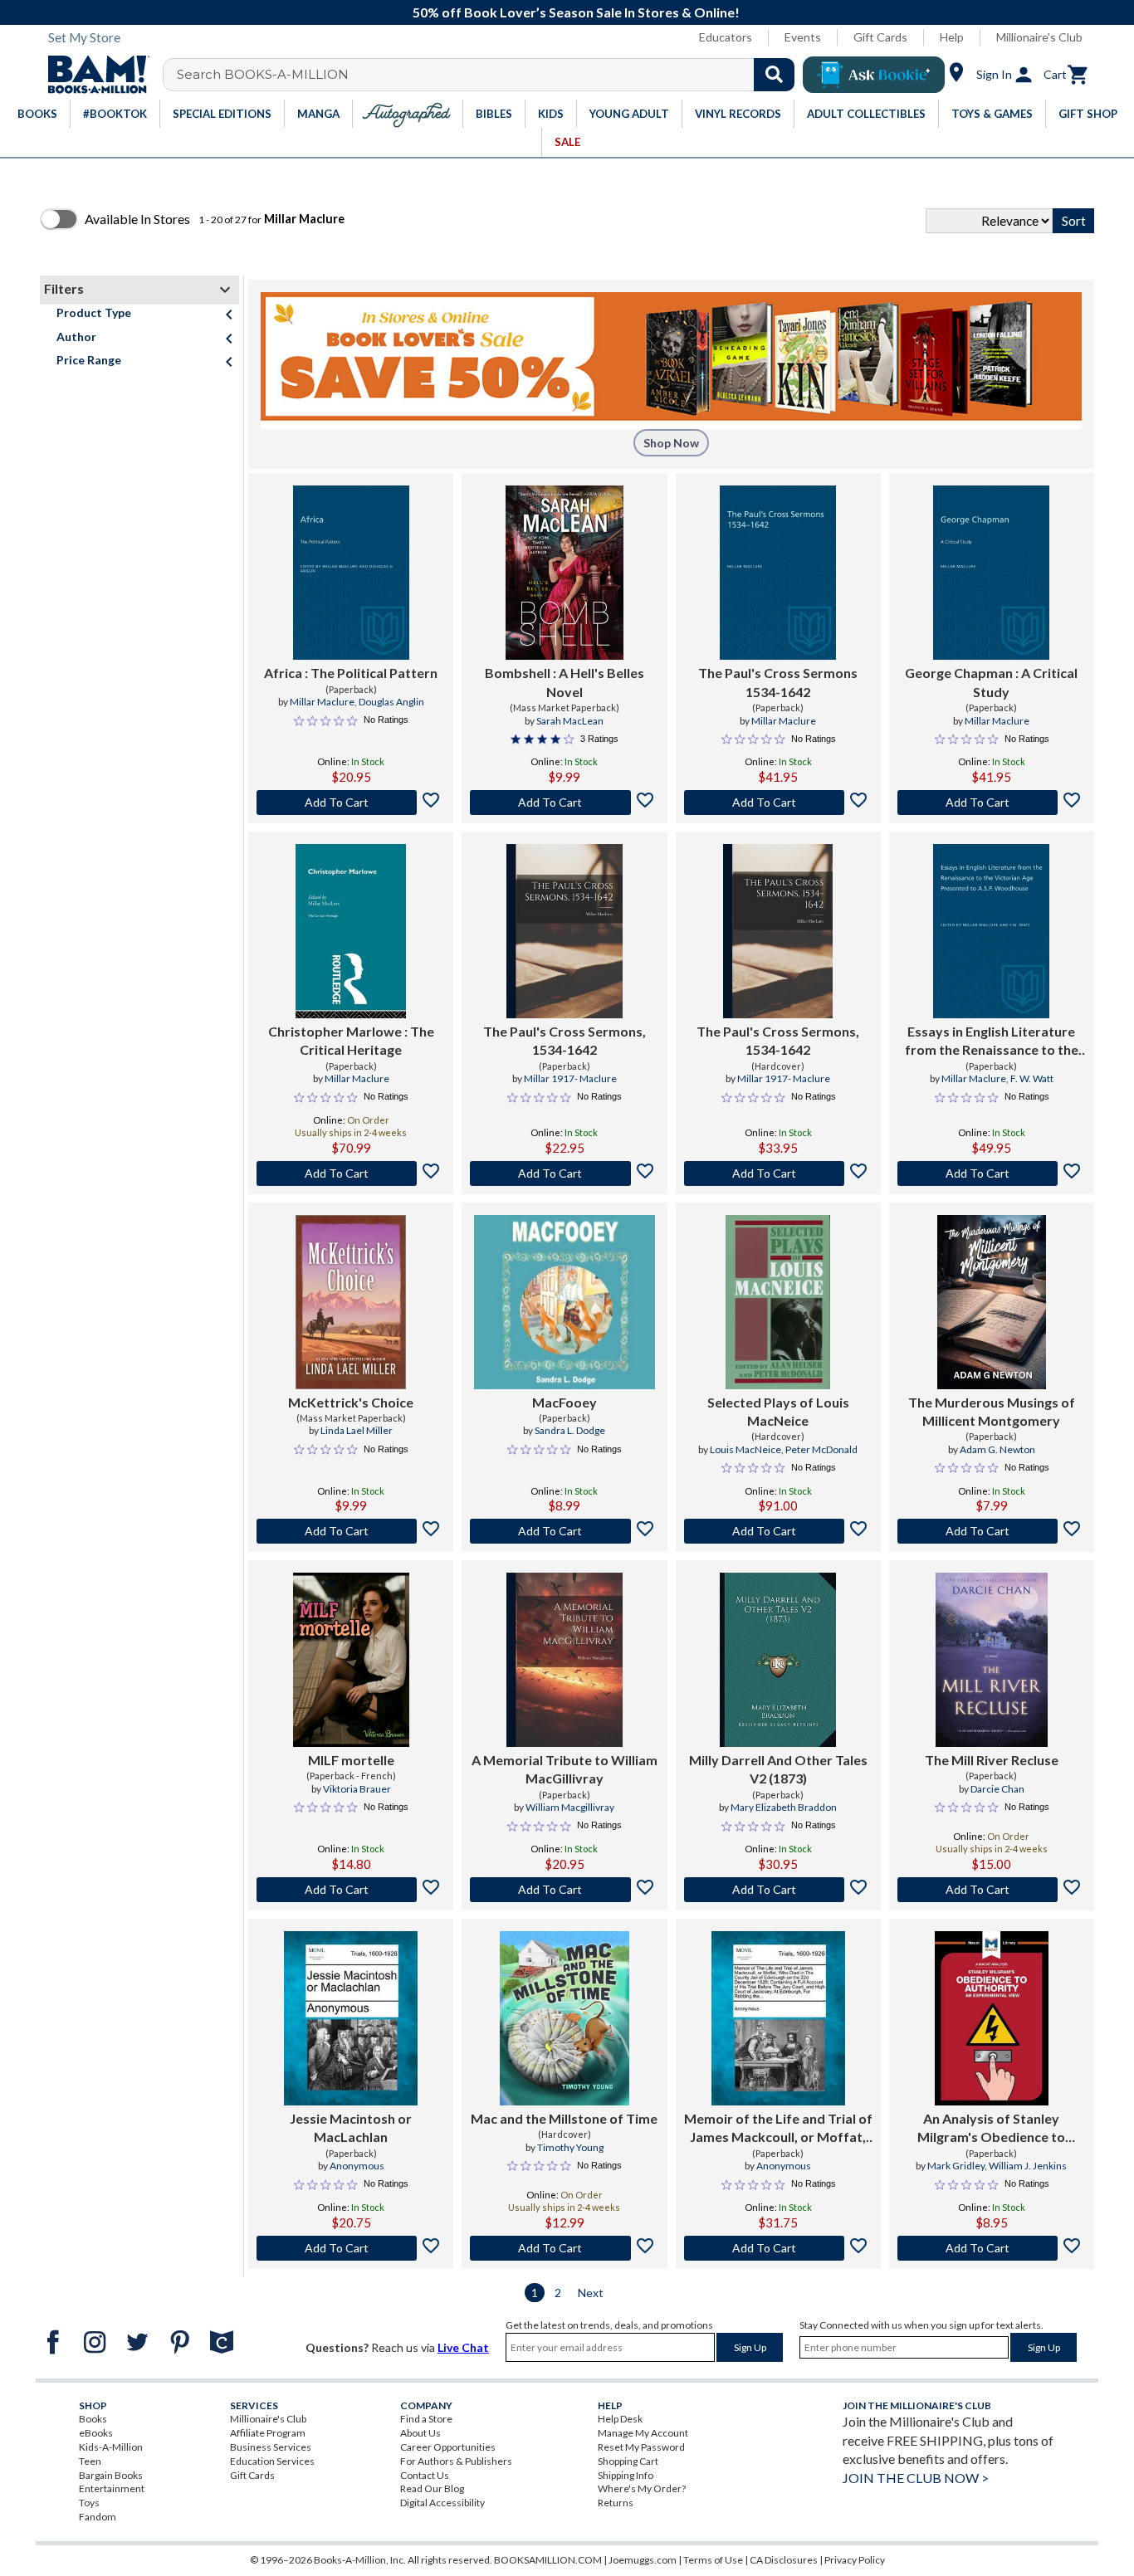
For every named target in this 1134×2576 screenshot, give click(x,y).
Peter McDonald (821, 1449)
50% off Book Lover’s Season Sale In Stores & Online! (576, 12)
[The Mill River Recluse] (992, 1660)
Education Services (272, 2461)
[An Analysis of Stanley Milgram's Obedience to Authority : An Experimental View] (992, 2018)
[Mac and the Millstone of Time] (564, 2018)
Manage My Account (643, 2433)
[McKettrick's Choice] (351, 1302)
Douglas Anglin (391, 702)
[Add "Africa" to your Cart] (351, 803)
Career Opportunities (448, 2447)
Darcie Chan (997, 1789)
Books (93, 2419)
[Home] (93, 75)
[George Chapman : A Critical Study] (991, 573)
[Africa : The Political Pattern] (351, 573)
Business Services (271, 2447)
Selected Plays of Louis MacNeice (778, 1411)
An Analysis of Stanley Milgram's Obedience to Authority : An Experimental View (991, 2129)
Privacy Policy (855, 2560)
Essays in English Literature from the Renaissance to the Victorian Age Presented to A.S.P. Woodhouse (992, 1042)
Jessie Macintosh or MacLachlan (351, 2127)
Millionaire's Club (1039, 37)
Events (803, 37)
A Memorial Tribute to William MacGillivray (565, 1769)
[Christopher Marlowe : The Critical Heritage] (351, 931)
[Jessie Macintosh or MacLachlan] (351, 2018)
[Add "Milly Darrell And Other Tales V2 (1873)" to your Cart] (778, 1890)
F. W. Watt (1032, 1078)
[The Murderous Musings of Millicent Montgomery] (992, 1302)
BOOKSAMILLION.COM (548, 2560)
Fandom (98, 2517)
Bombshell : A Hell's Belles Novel (565, 682)
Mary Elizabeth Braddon (784, 1807)
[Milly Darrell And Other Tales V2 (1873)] (778, 1660)
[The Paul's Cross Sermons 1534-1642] (778, 573)
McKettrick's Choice (351, 1402)
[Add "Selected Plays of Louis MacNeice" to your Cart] (778, 1531)
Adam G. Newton (997, 1449)
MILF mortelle (351, 1760)
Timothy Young (570, 2147)
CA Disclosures (784, 2560)
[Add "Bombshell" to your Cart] (564, 803)
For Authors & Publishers (456, 2461)
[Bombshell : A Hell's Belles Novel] (565, 573)
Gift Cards (880, 37)
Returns (616, 2503)
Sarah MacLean (570, 721)
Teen (90, 2461)
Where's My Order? (642, 2488)
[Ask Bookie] (874, 75)
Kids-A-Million (111, 2447)
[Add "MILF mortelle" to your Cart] (351, 1890)
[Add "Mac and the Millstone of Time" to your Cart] (564, 2248)
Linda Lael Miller (357, 1430)
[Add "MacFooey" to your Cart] (564, 1531)
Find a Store (426, 2419)
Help (952, 37)
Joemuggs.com (643, 2560)
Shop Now (671, 443)
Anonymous (357, 2166)
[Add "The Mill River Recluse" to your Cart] (992, 1890)
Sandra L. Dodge (570, 1430)
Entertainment (112, 2488)
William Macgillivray (570, 1807)
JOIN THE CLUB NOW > (916, 2478)
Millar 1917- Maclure (570, 1078)
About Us (420, 2433)
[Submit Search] (774, 75)
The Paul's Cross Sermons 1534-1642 (778, 682)
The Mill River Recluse (992, 1760)
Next (591, 2293)
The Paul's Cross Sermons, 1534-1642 (565, 1040)
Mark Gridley (956, 2166)
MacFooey (565, 1402)
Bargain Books (111, 2475)
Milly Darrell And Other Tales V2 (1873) (778, 1769)
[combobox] (489, 75)
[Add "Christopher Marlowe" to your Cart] (351, 1173)
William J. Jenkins (1028, 2166)
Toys (89, 2503)
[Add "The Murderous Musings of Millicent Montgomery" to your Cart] (992, 1531)
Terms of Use (713, 2560)
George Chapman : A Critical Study (991, 682)
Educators (726, 37)
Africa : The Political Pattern (351, 673)
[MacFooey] (564, 1302)
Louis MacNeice (745, 1449)
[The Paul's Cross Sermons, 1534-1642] (565, 931)
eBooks (96, 2433)
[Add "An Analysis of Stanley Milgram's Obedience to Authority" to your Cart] (992, 2248)
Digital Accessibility (442, 2503)
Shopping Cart (628, 2461)
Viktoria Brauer (357, 1789)
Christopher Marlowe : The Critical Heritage (351, 1040)
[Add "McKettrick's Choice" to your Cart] (351, 1531)
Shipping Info (626, 2475)
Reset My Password (641, 2447)
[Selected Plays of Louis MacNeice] (778, 1302)
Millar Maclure (322, 702)
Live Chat (463, 2347)
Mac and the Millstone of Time (564, 2118)
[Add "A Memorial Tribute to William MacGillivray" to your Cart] (564, 1890)
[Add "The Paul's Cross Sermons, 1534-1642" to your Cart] (564, 1173)
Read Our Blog (432, 2488)
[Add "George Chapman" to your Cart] (992, 803)
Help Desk (620, 2419)
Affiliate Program (268, 2433)
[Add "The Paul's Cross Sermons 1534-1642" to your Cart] (778, 803)
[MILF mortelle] (351, 1660)
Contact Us (425, 2475)
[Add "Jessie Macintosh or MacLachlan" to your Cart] (351, 2248)
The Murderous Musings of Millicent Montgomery (992, 1411)
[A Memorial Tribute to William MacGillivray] (565, 1660)
